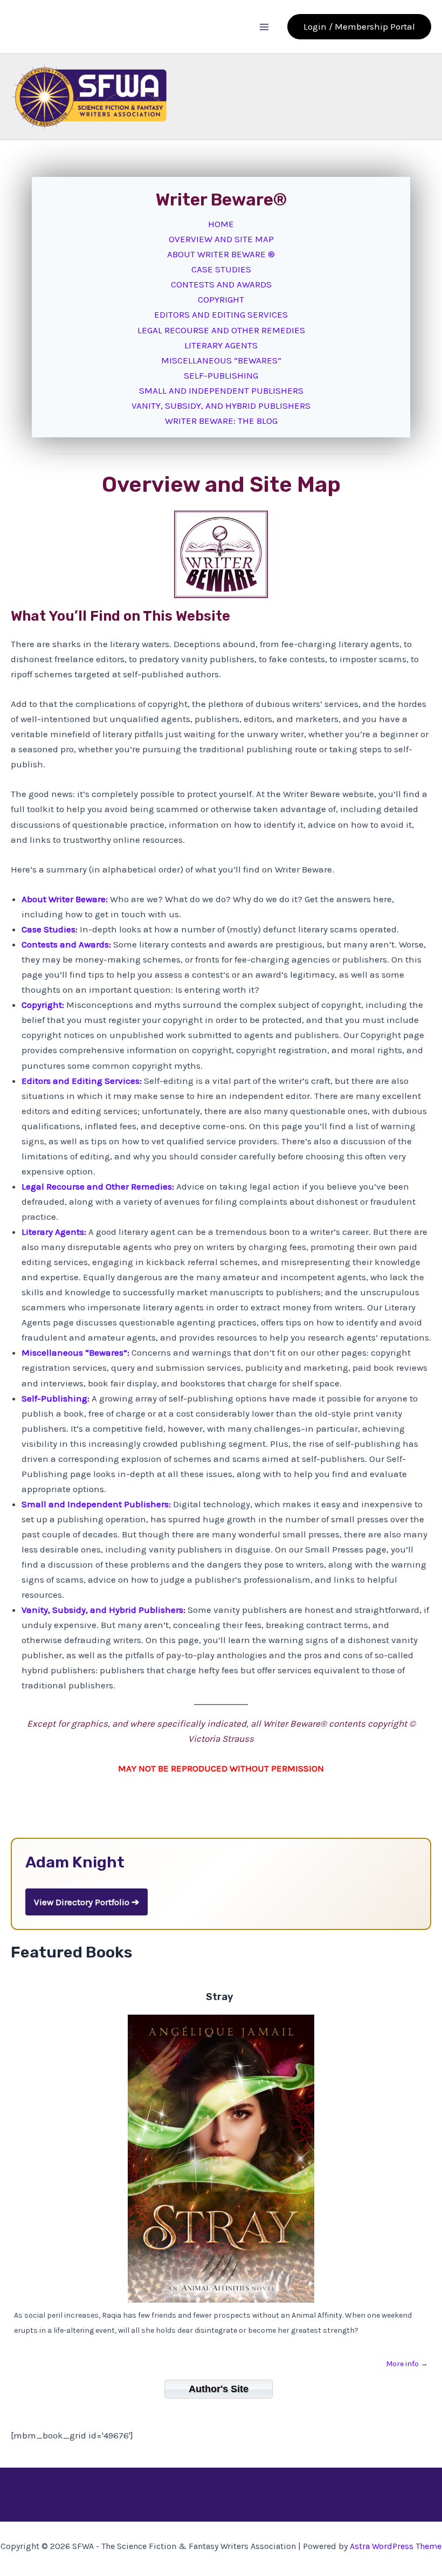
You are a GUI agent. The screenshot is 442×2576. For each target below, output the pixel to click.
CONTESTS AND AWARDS (221, 284)
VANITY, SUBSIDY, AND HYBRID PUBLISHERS (221, 406)
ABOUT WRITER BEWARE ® (221, 254)
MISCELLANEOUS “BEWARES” (221, 360)
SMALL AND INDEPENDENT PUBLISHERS (221, 390)
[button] (359, 27)
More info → (407, 2364)
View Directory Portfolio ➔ (87, 1902)
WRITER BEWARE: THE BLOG (221, 421)
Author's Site (219, 2389)
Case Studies (49, 929)
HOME (221, 224)
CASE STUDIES (221, 269)
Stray (220, 1997)
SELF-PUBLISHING (221, 375)
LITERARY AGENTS (221, 345)
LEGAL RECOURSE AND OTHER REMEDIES (221, 330)
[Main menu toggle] (265, 27)
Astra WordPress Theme (396, 2546)
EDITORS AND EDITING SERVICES (221, 314)
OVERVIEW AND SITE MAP (221, 239)
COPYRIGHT (221, 299)
